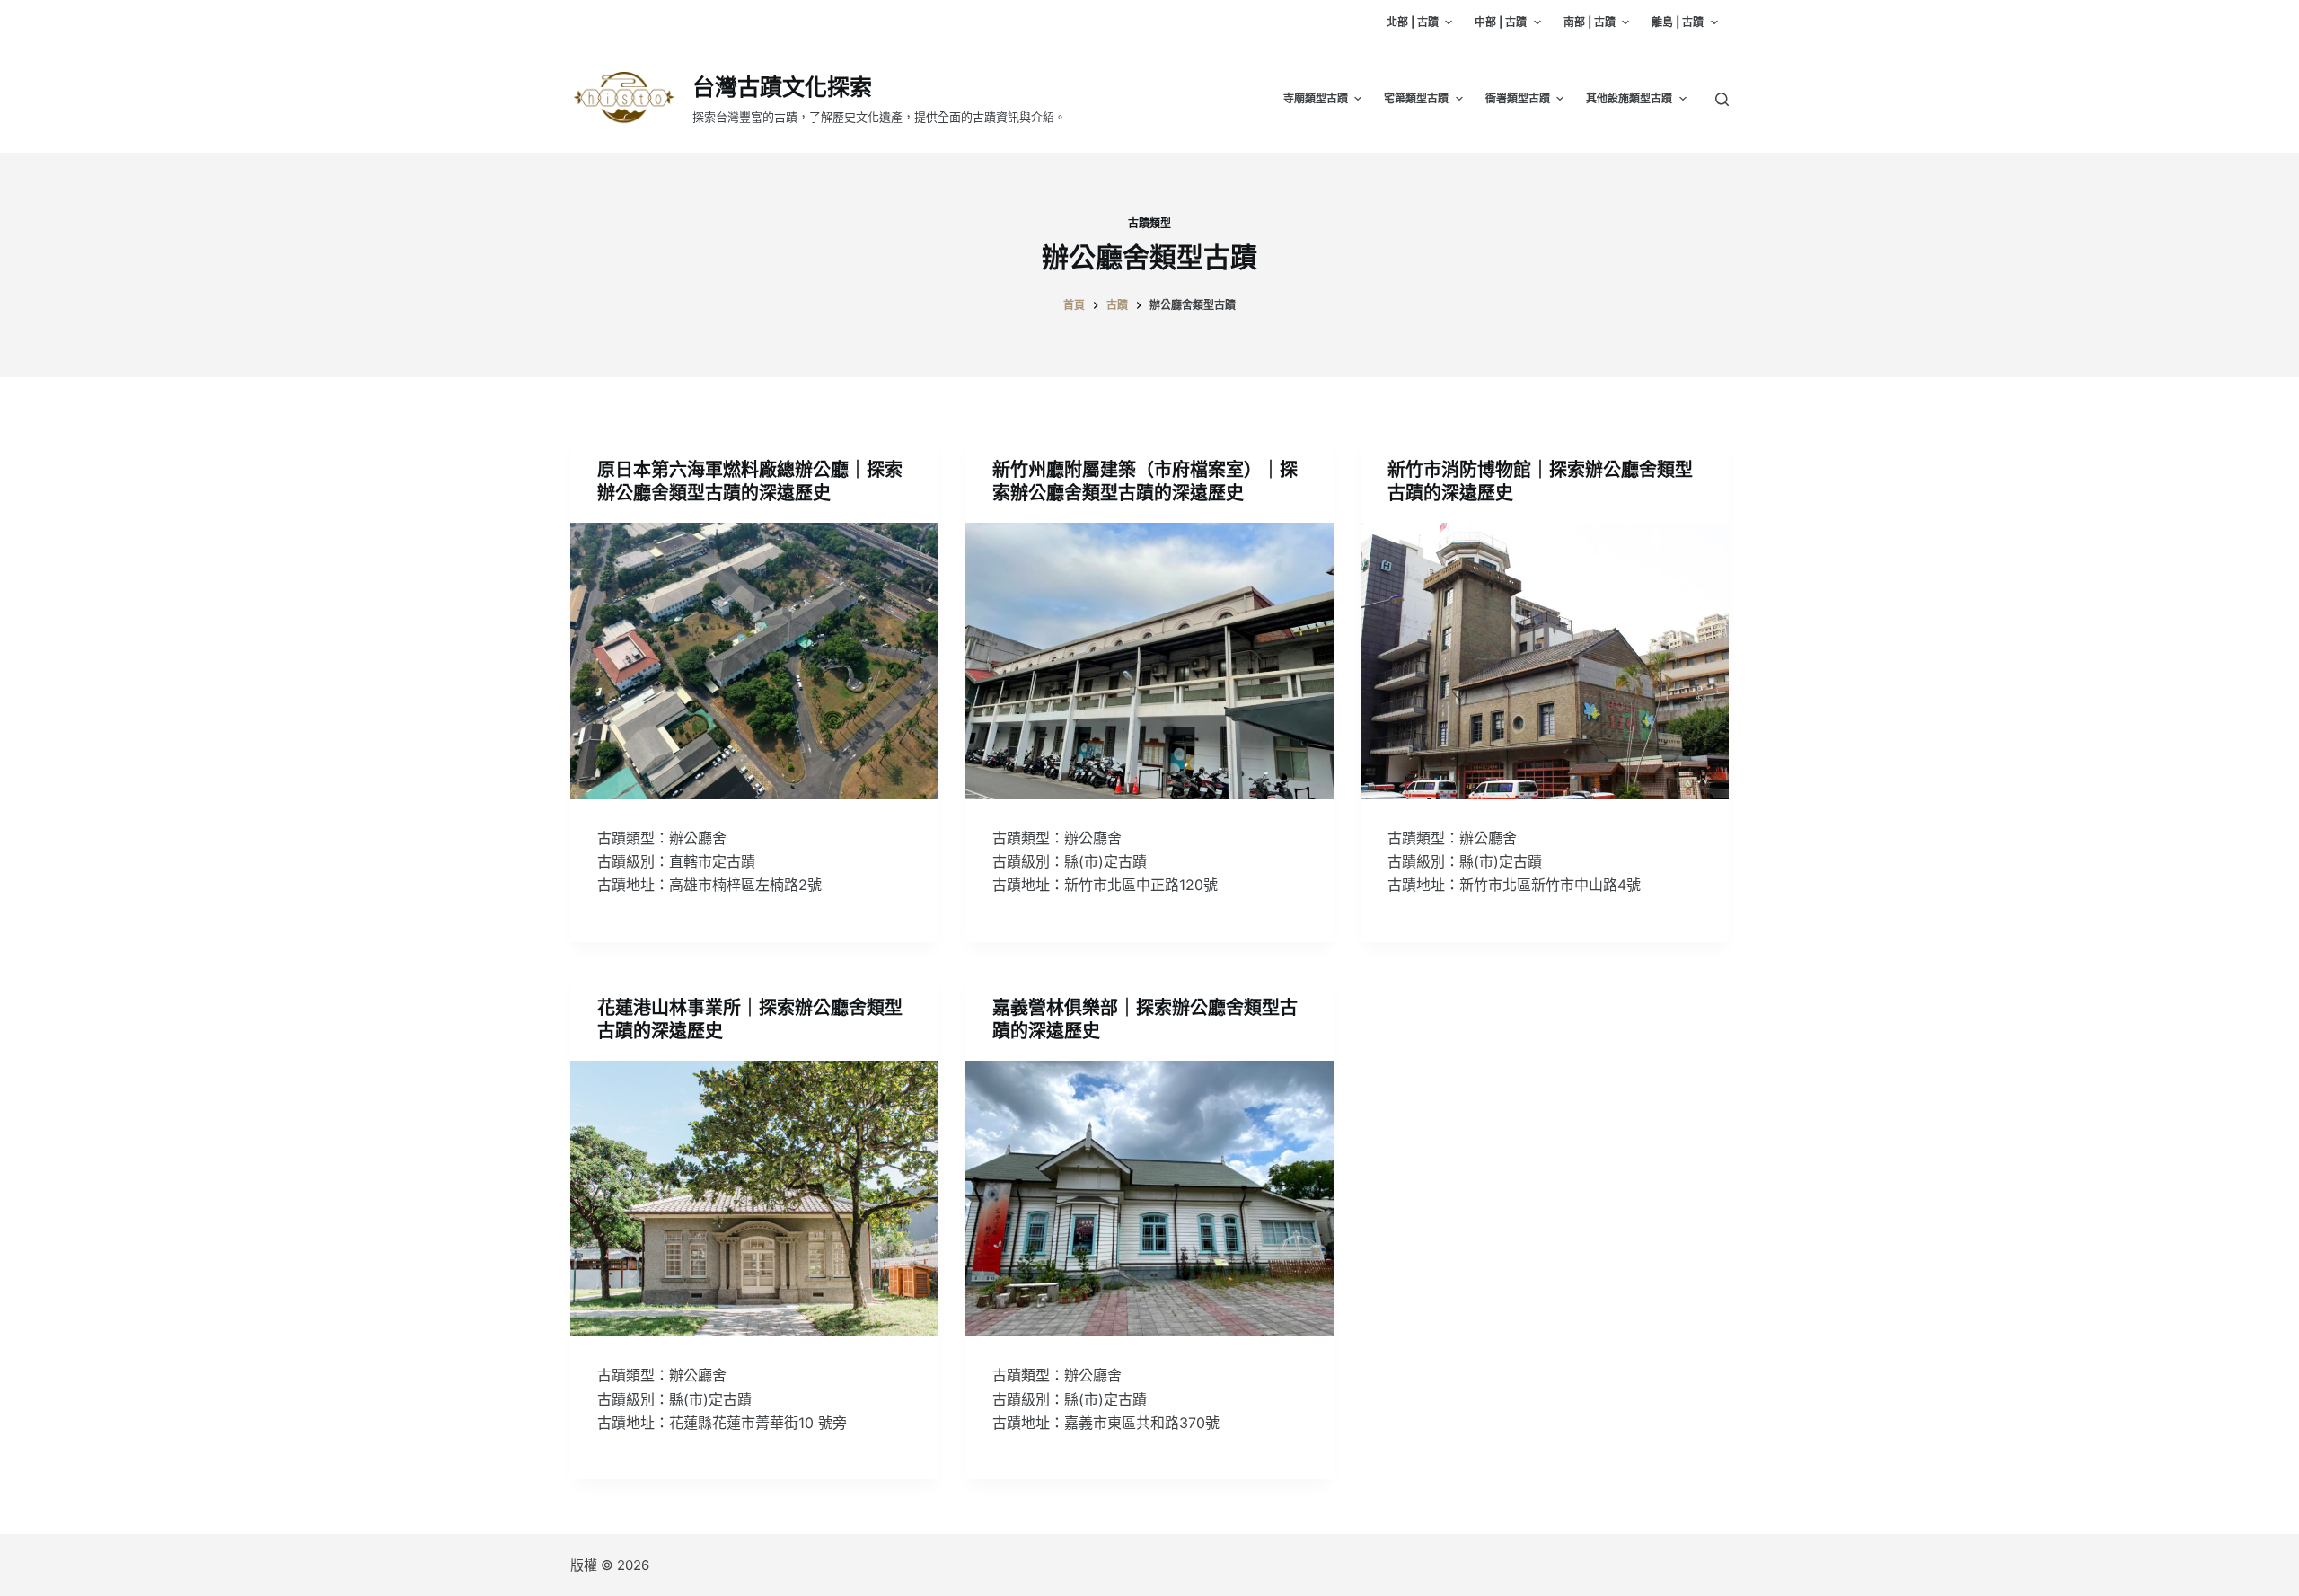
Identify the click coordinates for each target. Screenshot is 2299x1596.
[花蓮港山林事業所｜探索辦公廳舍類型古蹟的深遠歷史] (754, 1199)
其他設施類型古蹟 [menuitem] (1629, 98)
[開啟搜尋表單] (1722, 99)
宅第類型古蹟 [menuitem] (1416, 98)
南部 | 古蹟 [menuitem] (1590, 22)
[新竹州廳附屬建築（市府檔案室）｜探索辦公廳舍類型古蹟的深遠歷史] (1149, 661)
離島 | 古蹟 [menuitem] (1678, 22)
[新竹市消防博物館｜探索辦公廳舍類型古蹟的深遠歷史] (1545, 661)
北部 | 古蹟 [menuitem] (1413, 22)
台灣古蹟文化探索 (782, 87)
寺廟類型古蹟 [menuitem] (1316, 98)
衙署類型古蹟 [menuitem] (1518, 98)
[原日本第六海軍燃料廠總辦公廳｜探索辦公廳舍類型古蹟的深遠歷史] (754, 661)
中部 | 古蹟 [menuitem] (1501, 22)
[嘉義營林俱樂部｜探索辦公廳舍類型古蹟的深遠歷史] (1149, 1199)
